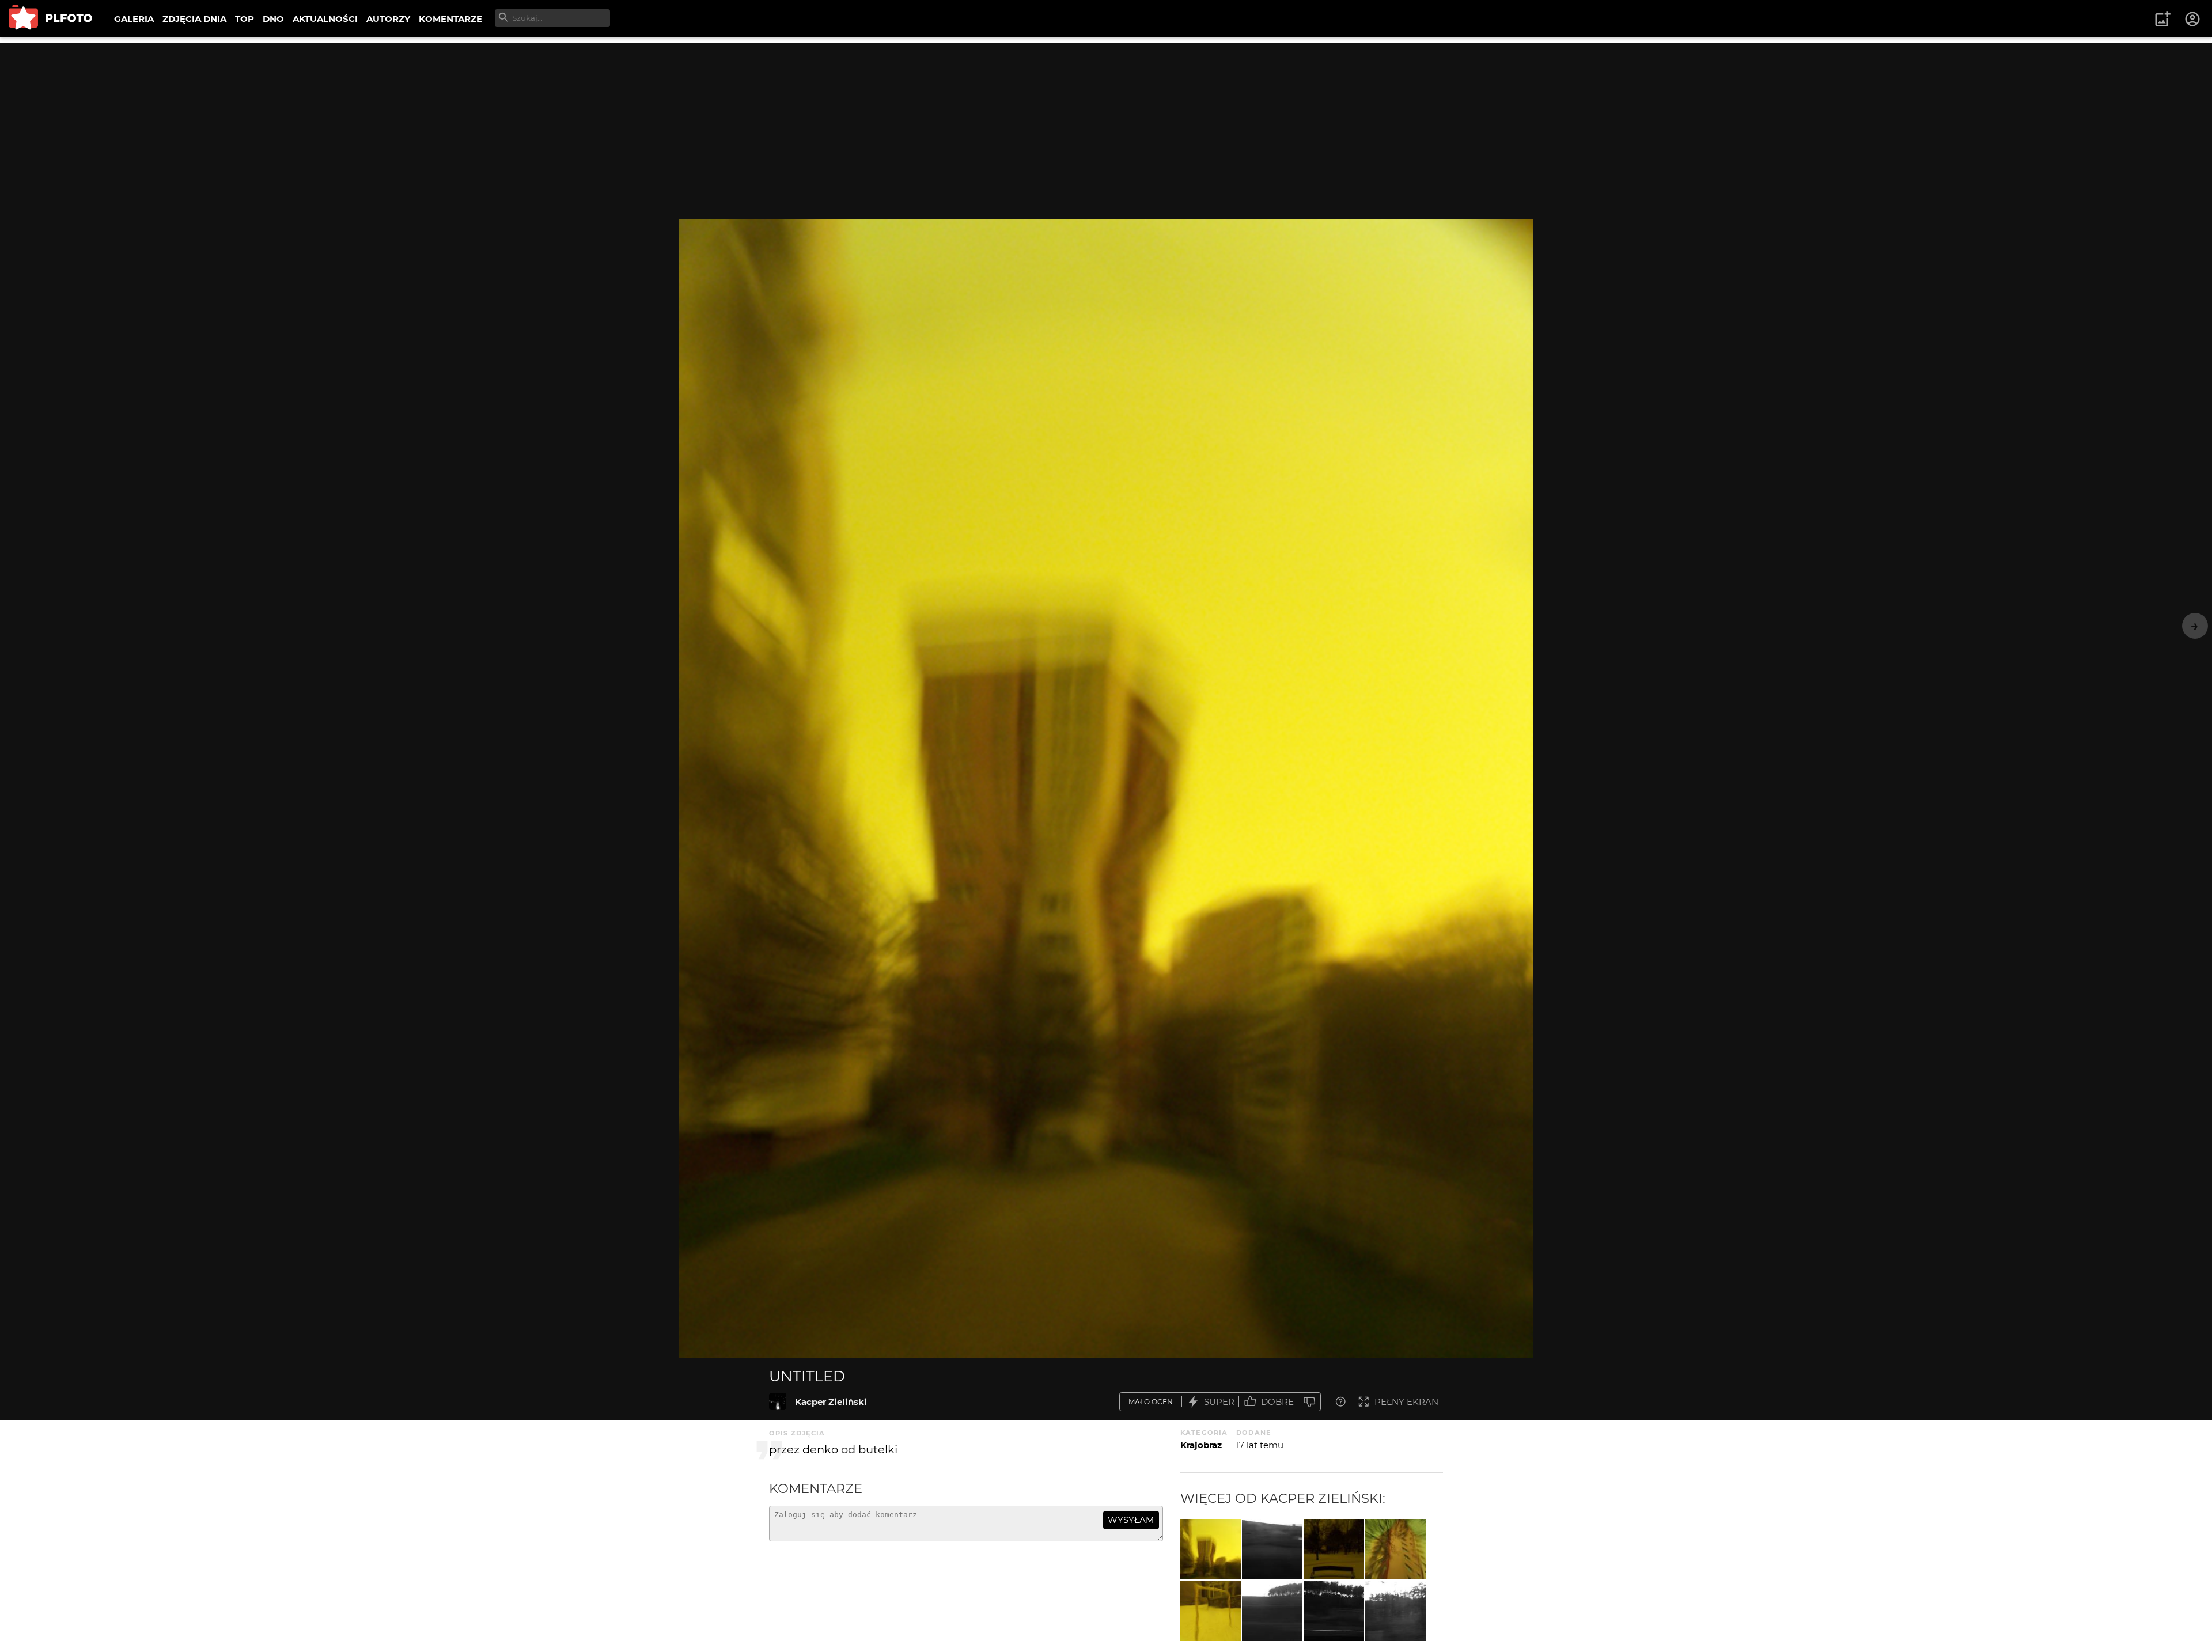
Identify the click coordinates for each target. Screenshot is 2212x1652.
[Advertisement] (1106, 124)
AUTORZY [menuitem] (388, 19)
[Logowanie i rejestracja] (2193, 19)
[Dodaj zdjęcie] (2162, 19)
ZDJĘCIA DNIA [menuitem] (194, 19)
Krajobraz (1201, 1445)
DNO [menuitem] (273, 19)
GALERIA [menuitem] (134, 19)
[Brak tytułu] (1272, 1611)
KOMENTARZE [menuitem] (450, 19)
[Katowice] (1272, 1549)
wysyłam (1131, 1520)
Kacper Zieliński (831, 1402)
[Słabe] (1309, 1402)
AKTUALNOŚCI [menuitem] (325, 19)
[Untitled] (778, 1401)
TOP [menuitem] (245, 19)
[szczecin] (1211, 1611)
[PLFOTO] (50, 19)
